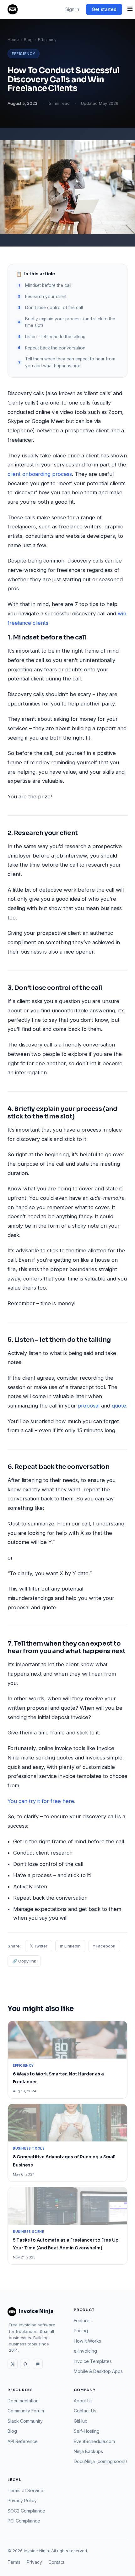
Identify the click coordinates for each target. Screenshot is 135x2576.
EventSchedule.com (94, 2441)
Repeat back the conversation (55, 348)
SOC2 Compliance (26, 2511)
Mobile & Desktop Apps (98, 2371)
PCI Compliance (24, 2521)
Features (83, 2321)
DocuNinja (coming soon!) (100, 2461)
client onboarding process (40, 474)
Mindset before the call (48, 285)
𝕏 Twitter (39, 1946)
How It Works (87, 2341)
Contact (56, 2562)
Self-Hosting (87, 2431)
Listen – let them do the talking (55, 337)
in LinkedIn (70, 1946)
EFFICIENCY (24, 54)
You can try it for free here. (41, 1801)
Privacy (34, 2562)
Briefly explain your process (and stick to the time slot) (70, 322)
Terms (14, 2562)
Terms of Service (25, 2490)
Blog (28, 40)
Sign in (72, 9)
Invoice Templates (93, 2361)
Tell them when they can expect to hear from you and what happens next (70, 362)
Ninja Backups (88, 2451)
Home (13, 40)
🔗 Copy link (24, 1961)
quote (119, 1406)
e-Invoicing (85, 2351)
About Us (83, 2401)
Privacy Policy (22, 2500)
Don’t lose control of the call (54, 308)
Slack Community (25, 2421)
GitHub (81, 2421)
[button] (130, 9)
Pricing (81, 2331)
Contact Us (85, 2411)
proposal (89, 1406)
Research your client (46, 297)
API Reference (23, 2441)
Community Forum (26, 2411)
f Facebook (104, 1946)
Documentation (23, 2401)
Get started (104, 9)
